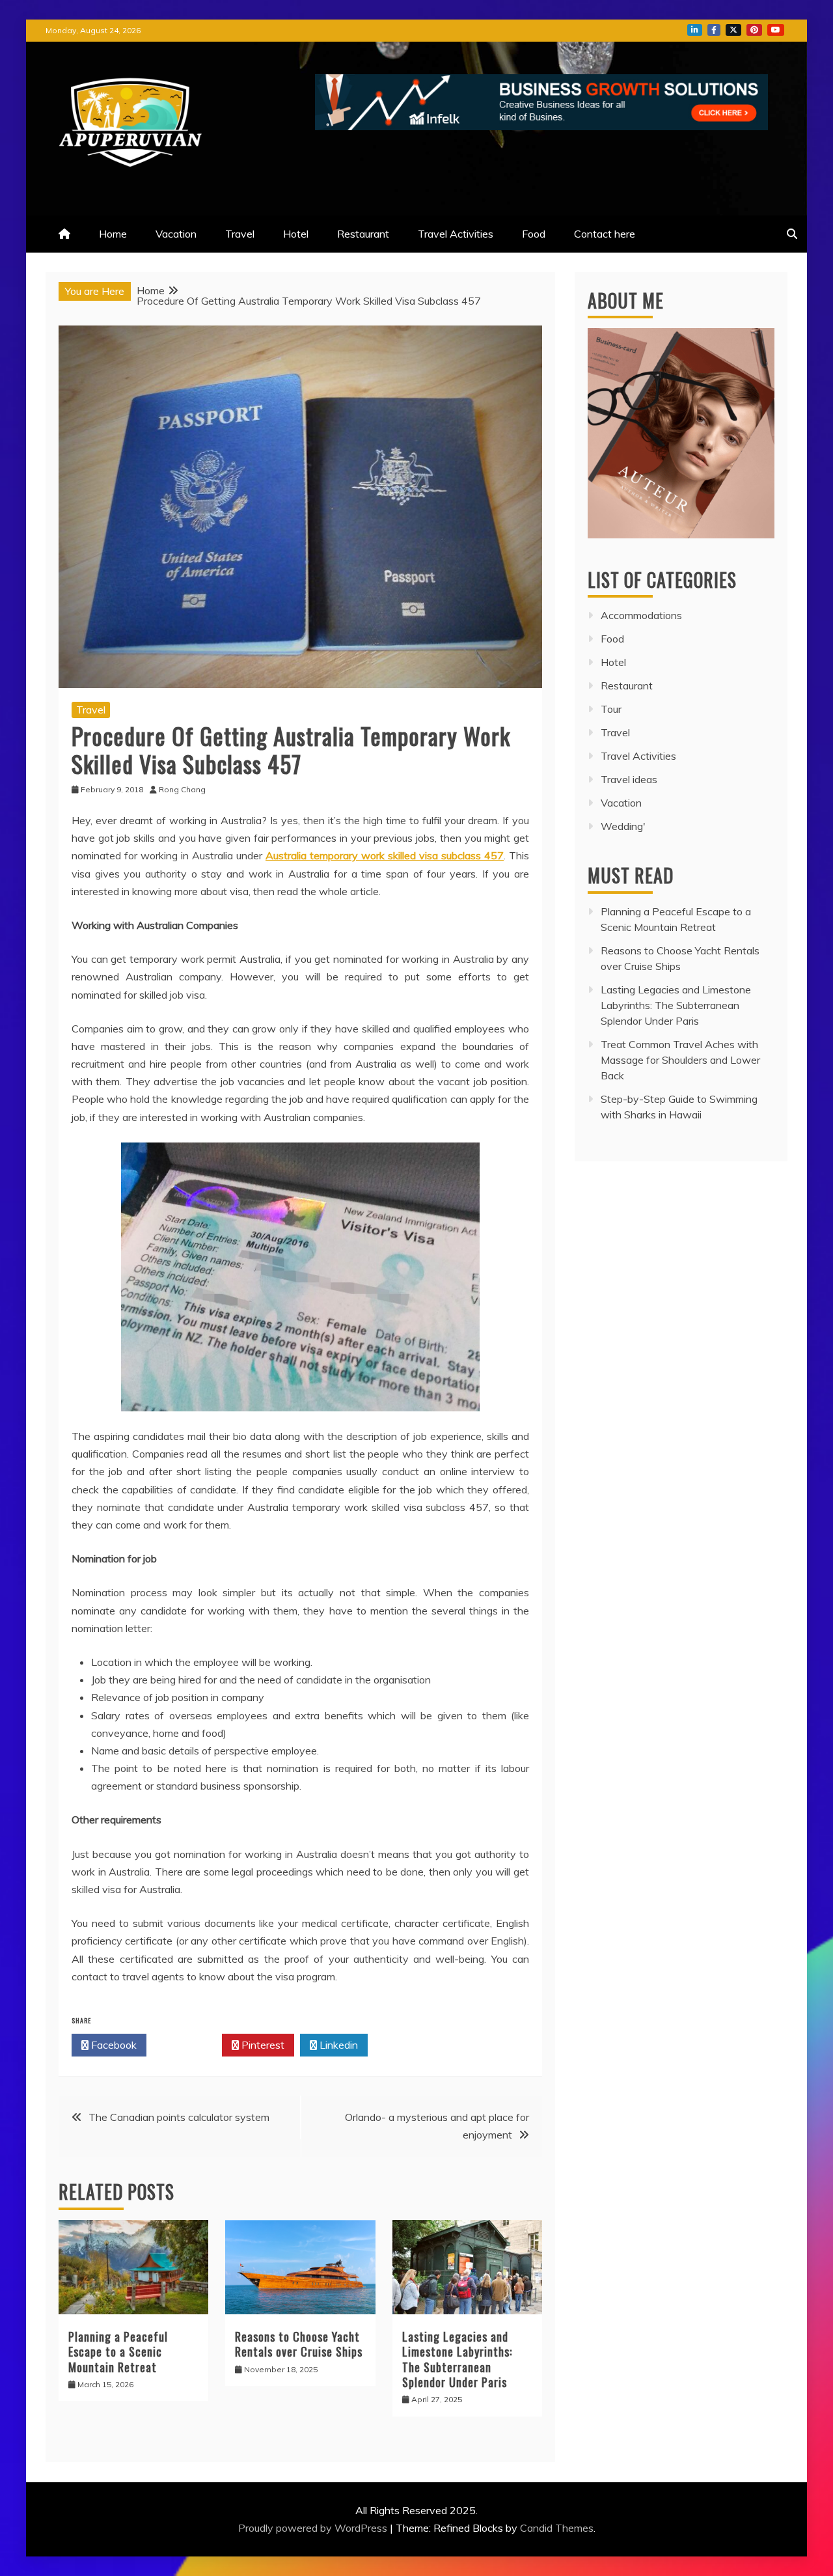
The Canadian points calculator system (179, 2117)
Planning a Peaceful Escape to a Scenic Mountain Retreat (118, 2352)
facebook (714, 30)
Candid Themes (557, 2528)
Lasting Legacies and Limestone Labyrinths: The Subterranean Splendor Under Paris (457, 2359)
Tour (611, 709)
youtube (776, 30)
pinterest (754, 30)
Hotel (296, 234)
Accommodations (641, 615)
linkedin (695, 30)
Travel (240, 234)
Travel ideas (629, 779)
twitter (733, 30)
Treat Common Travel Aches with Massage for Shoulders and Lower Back (680, 1060)
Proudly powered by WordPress (314, 2528)
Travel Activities (456, 234)
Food (534, 234)
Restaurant (363, 234)
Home (113, 234)
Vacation (176, 234)
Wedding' (623, 826)
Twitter (188, 2045)
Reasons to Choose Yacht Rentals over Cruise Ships (299, 2344)
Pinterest (262, 2045)
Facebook (113, 2045)
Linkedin (337, 2045)
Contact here (605, 234)
